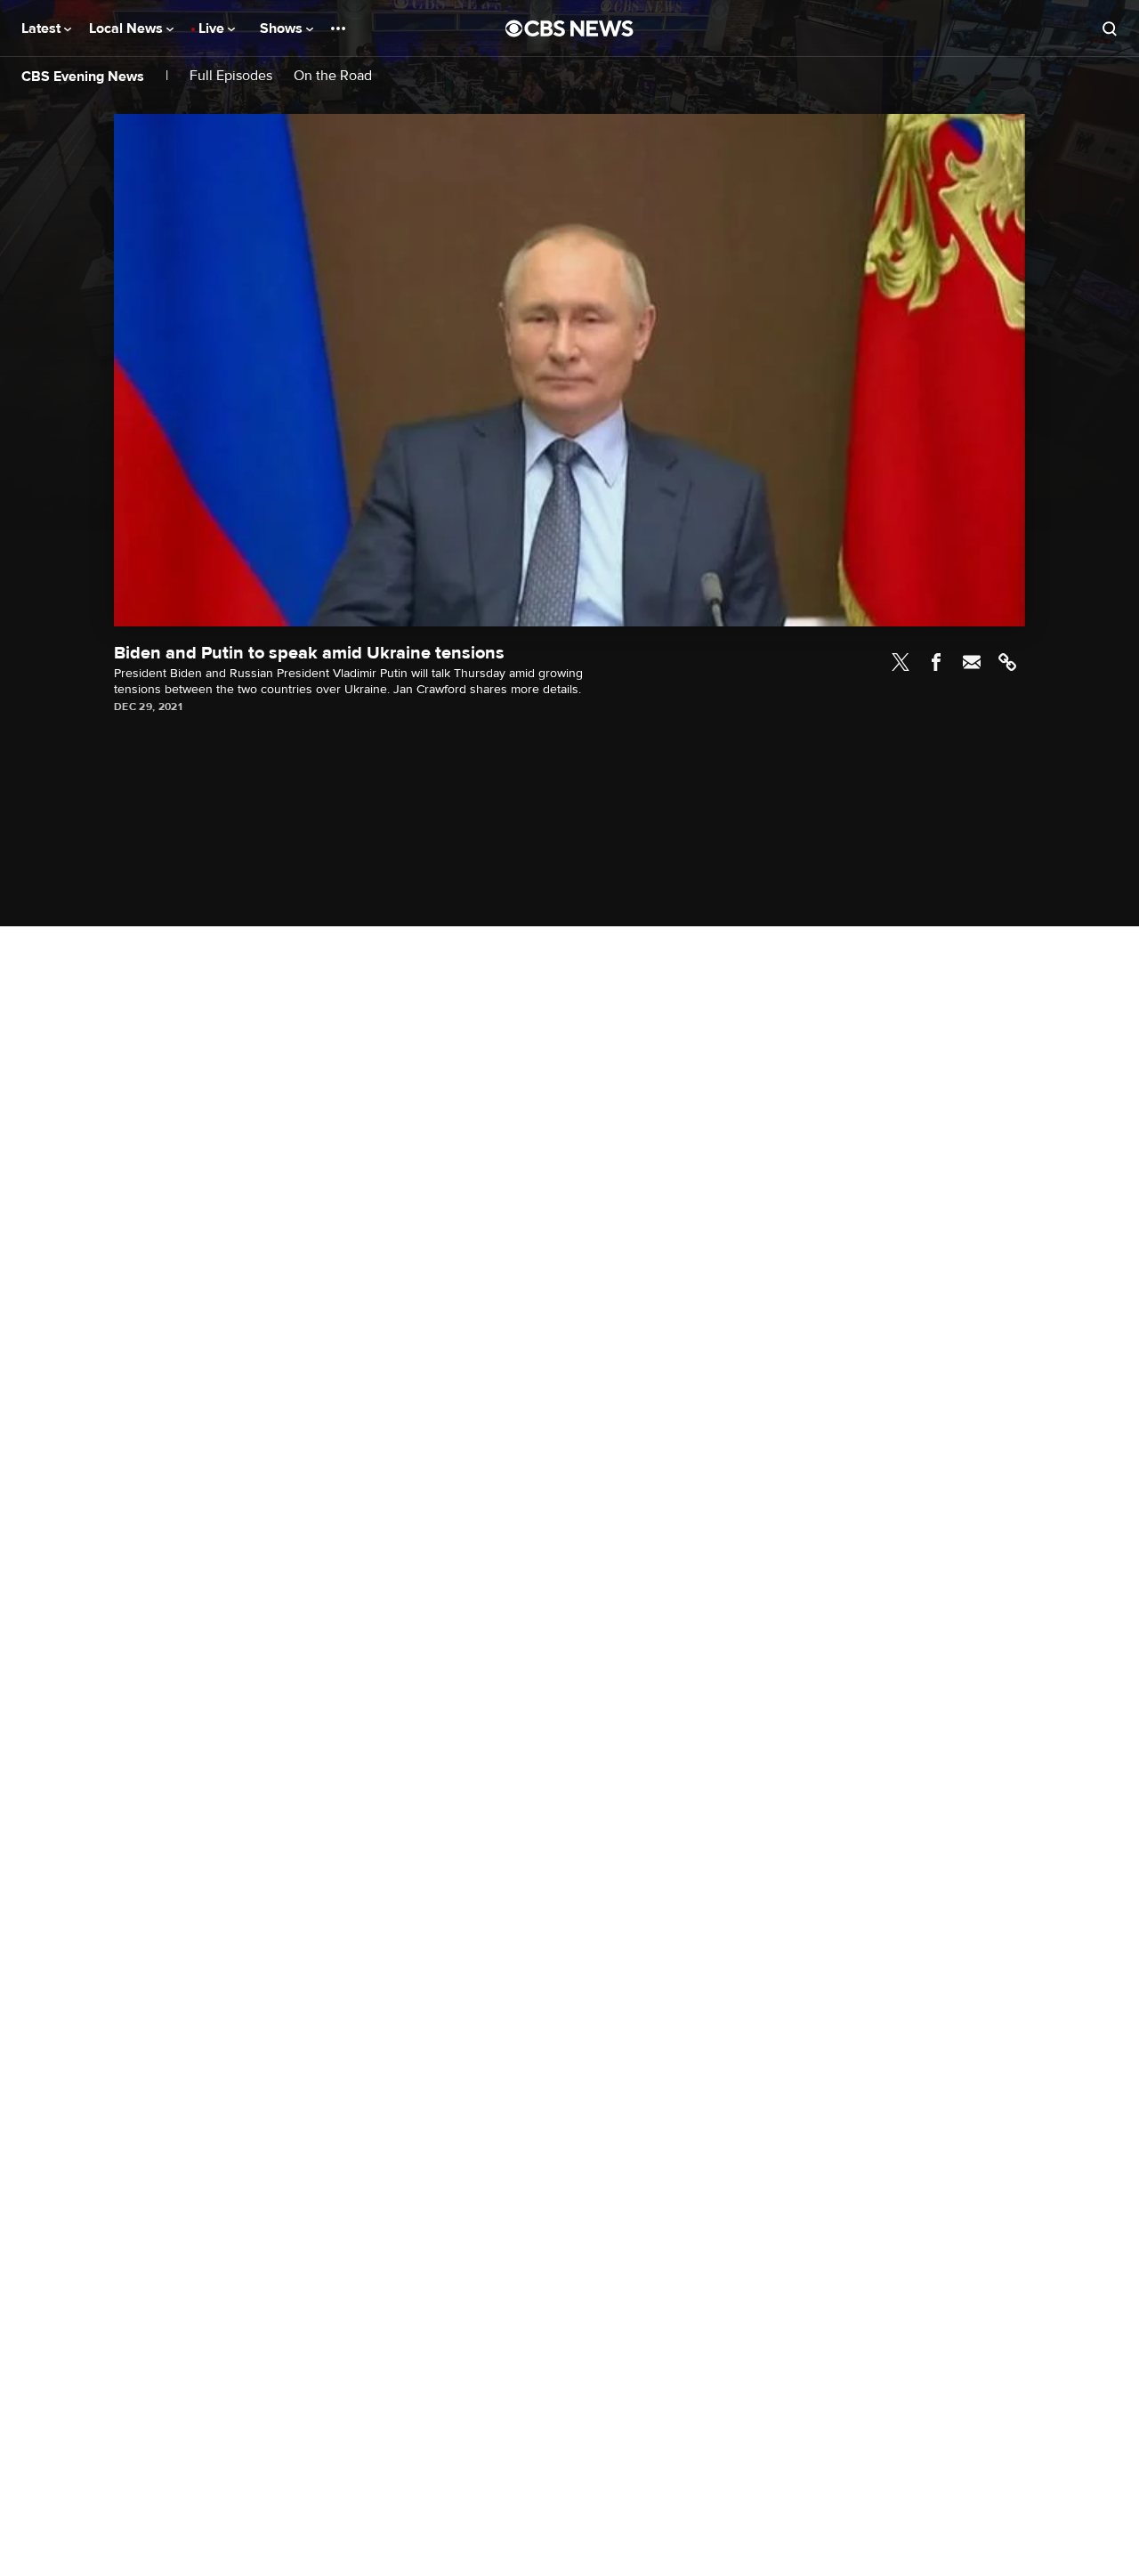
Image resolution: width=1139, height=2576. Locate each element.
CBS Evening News (83, 77)
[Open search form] (1110, 28)
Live (213, 28)
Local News (128, 28)
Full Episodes (231, 76)
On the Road (333, 76)
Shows (283, 28)
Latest (43, 28)
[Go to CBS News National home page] (569, 28)
